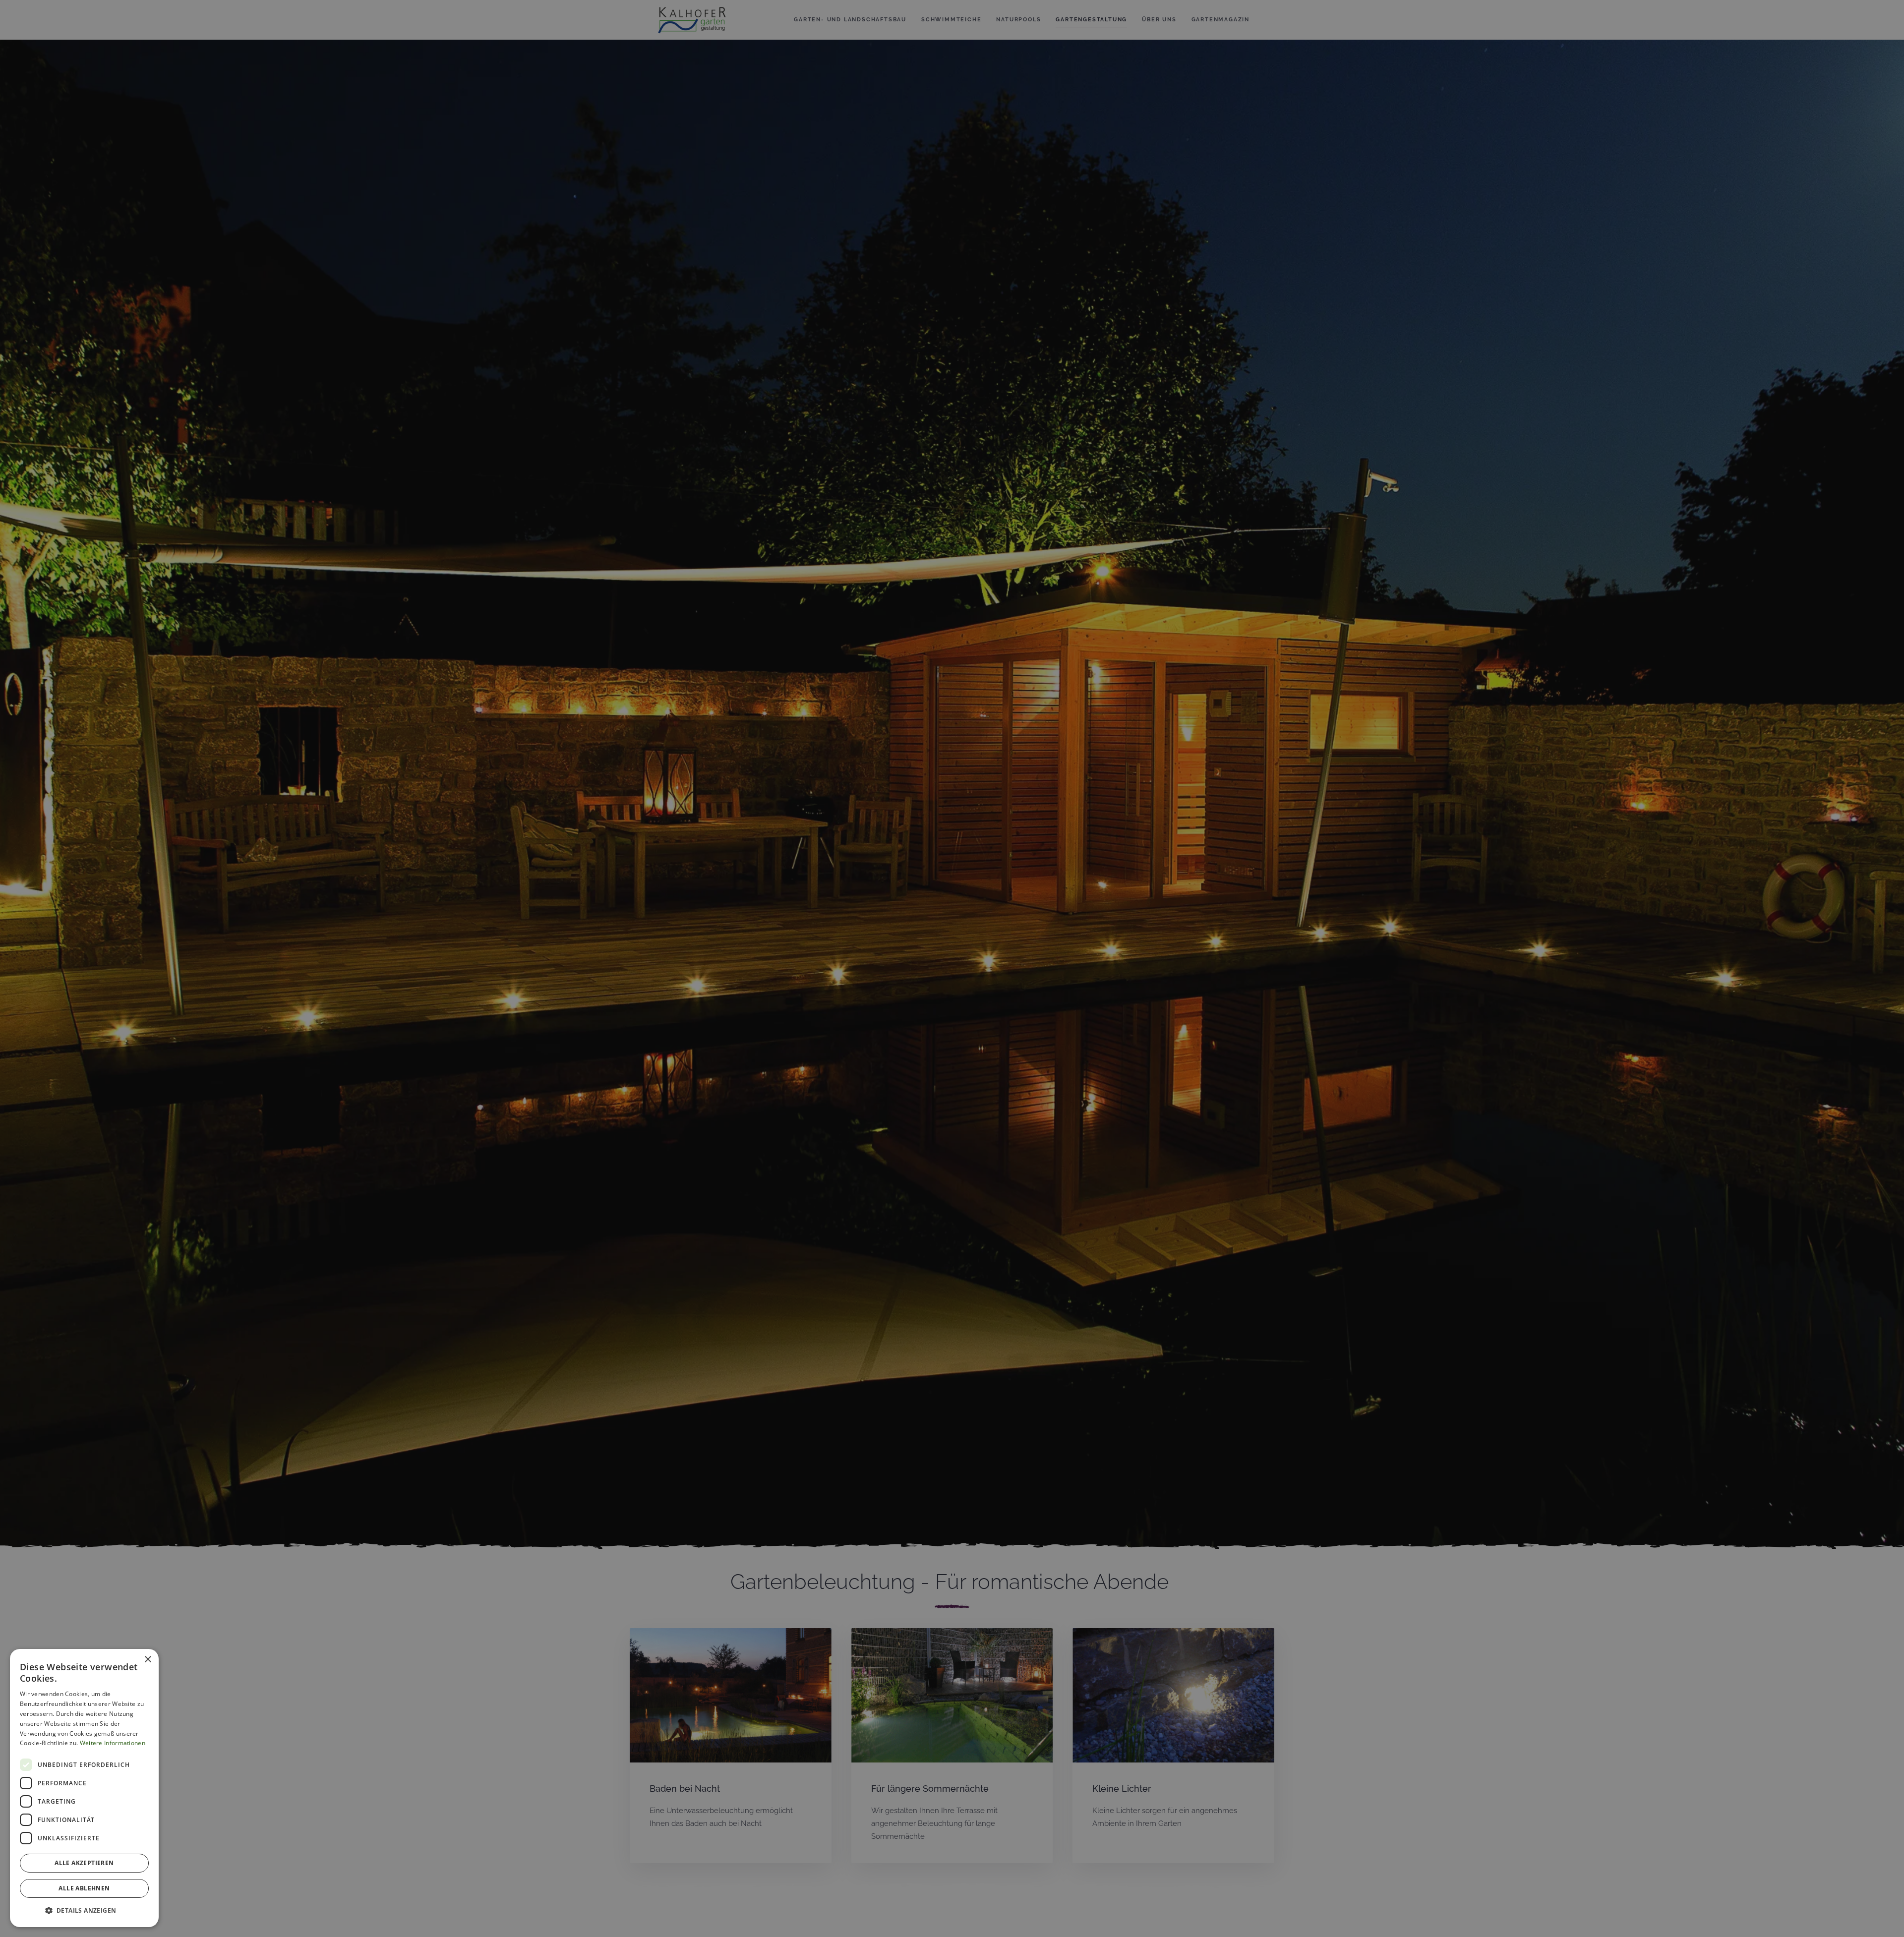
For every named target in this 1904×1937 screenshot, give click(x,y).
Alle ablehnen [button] (84, 1888)
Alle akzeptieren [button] (84, 1863)
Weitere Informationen (113, 1743)
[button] (84, 1911)
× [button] (148, 1660)
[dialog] (84, 1788)
